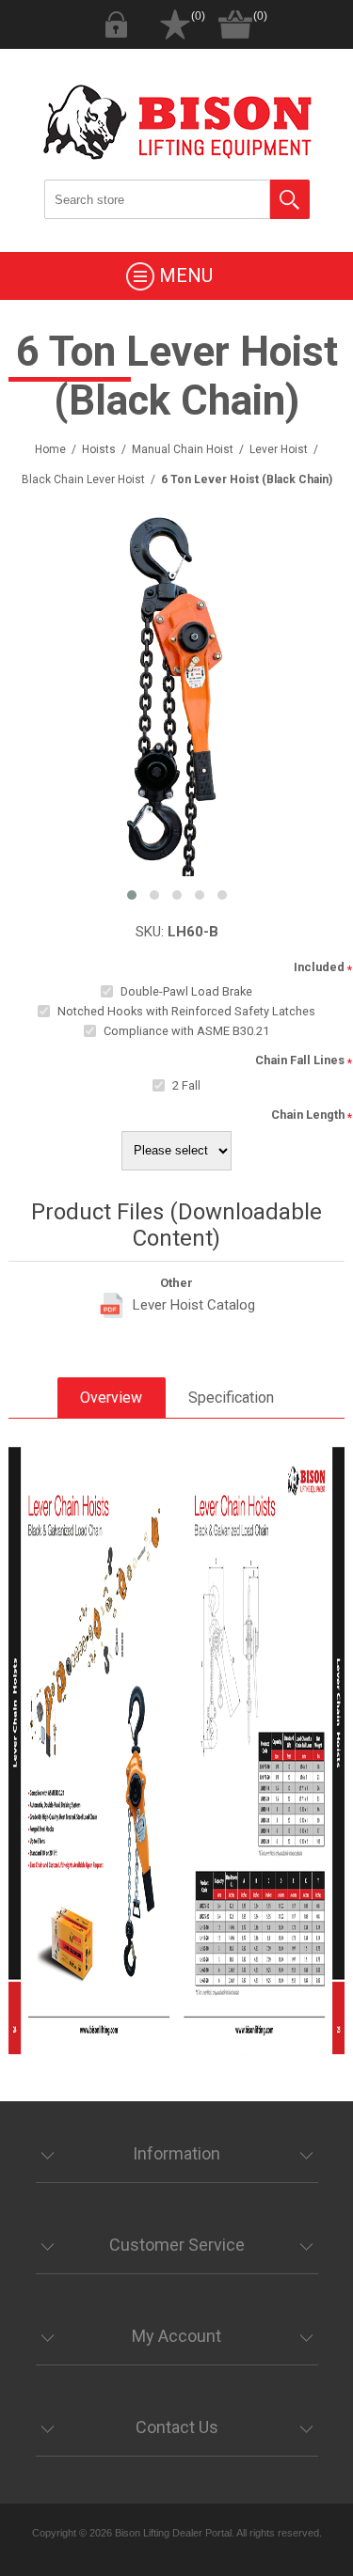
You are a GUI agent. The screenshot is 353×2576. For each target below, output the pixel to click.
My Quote (175, 24)
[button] (132, 895)
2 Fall (186, 1085)
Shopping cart (235, 24)
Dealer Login (117, 24)
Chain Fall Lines (300, 1060)
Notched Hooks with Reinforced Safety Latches (186, 1011)
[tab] (112, 1398)
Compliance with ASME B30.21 (186, 1031)
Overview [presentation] (111, 1398)
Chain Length (308, 1115)
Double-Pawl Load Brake (186, 991)
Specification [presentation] (231, 1398)
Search (290, 199)
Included (319, 967)
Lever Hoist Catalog (194, 1305)
